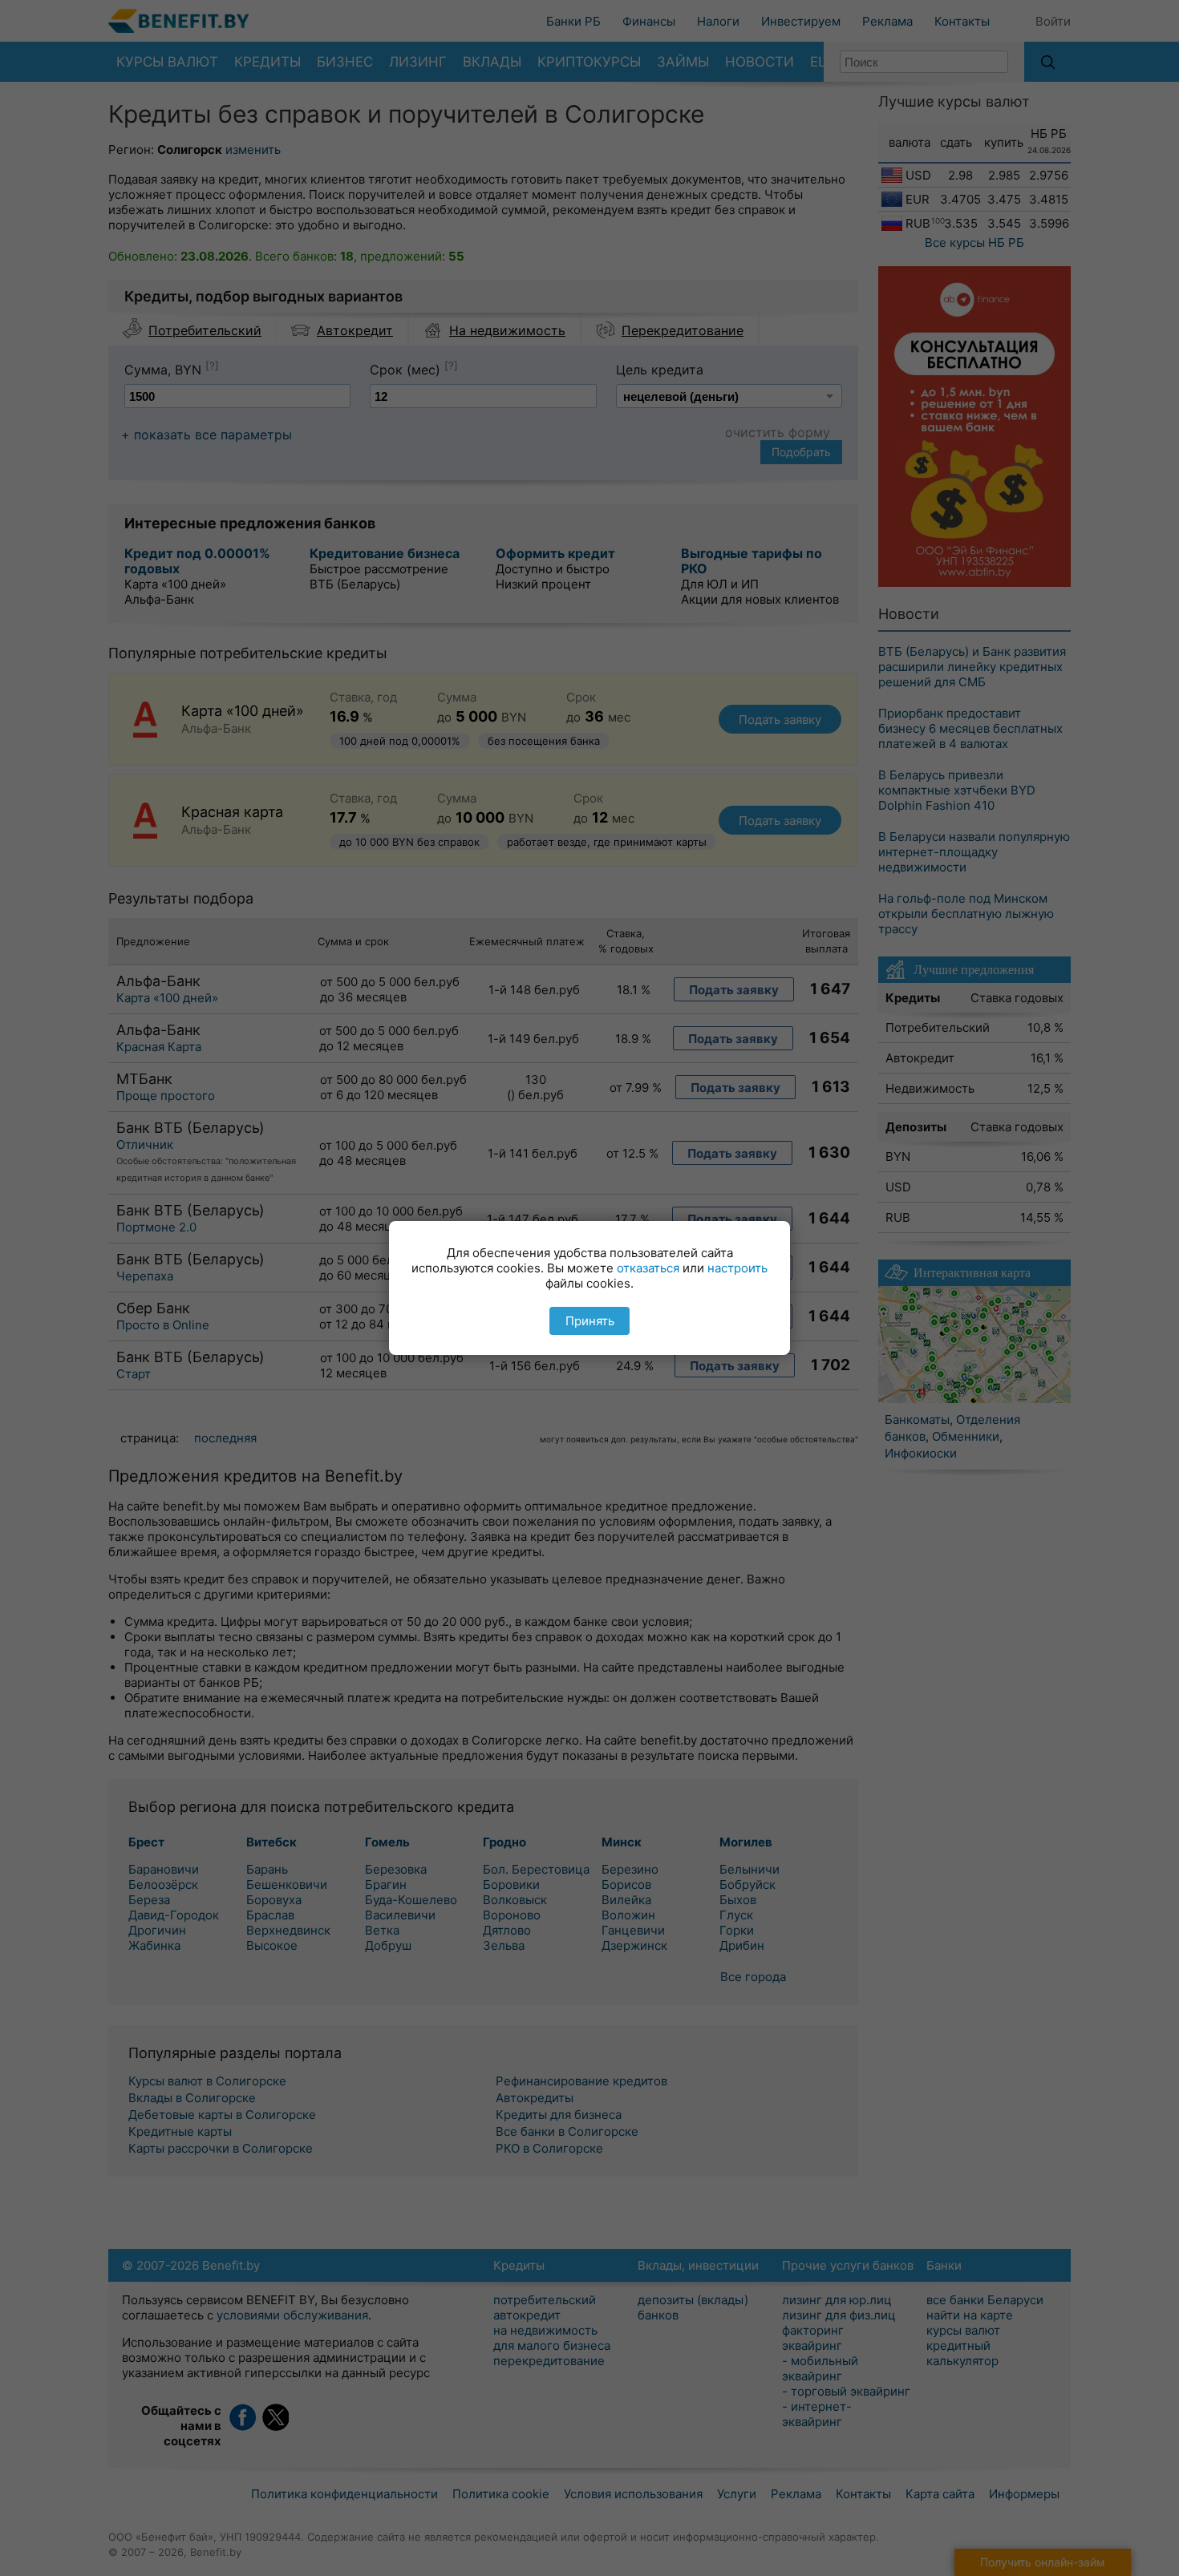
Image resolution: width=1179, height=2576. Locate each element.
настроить (737, 1268)
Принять (590, 1321)
